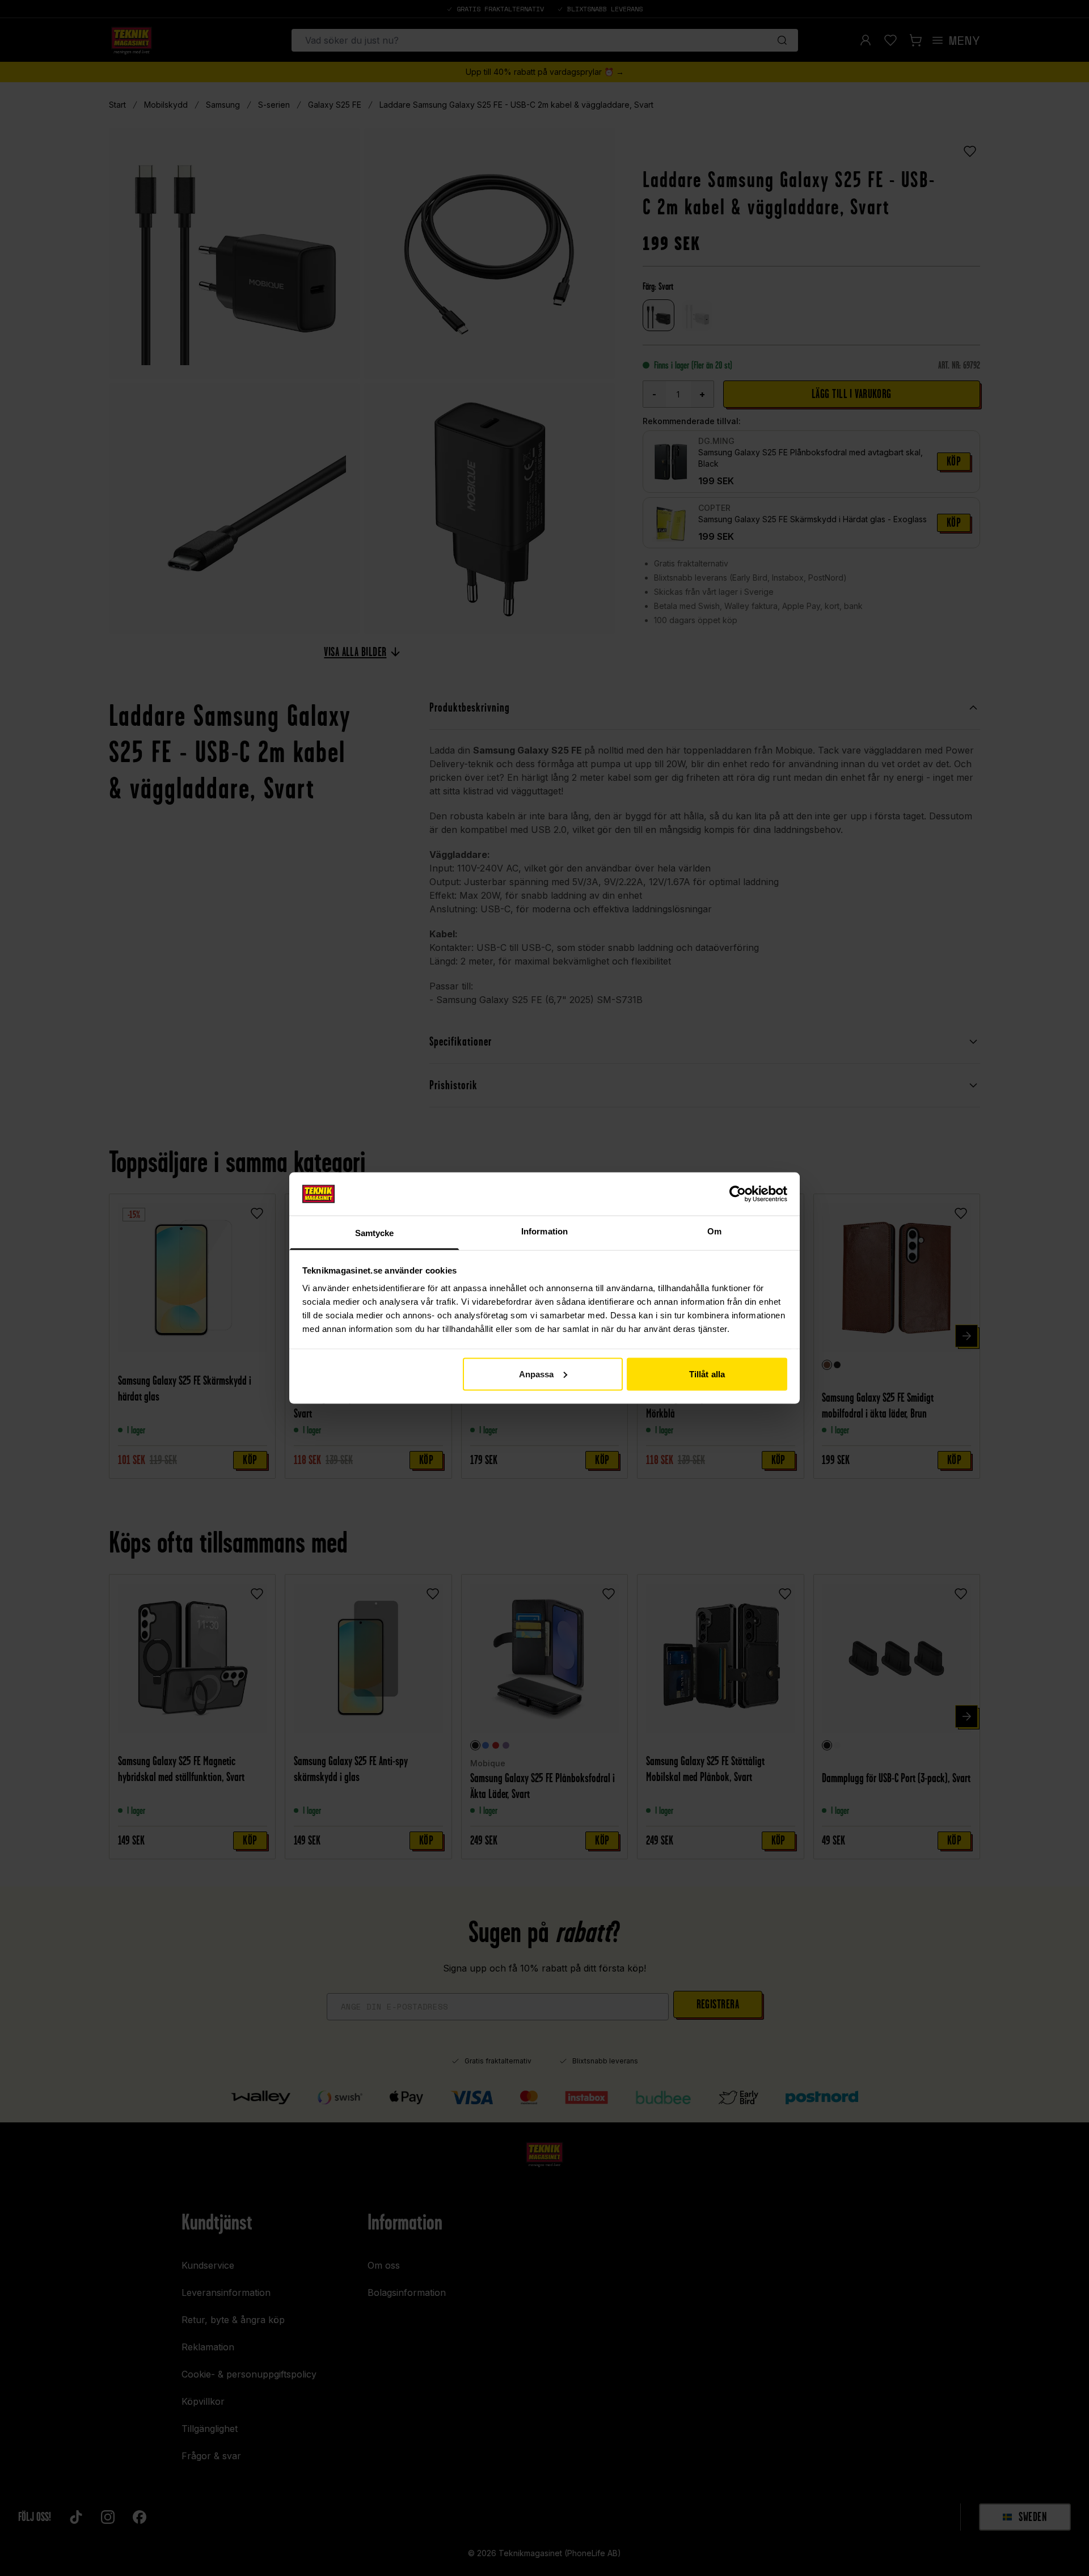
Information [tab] (544, 1231)
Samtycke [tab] (375, 1233)
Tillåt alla (707, 1374)
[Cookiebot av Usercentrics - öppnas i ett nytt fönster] (738, 1194)
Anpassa (537, 1374)
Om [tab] (714, 1231)
